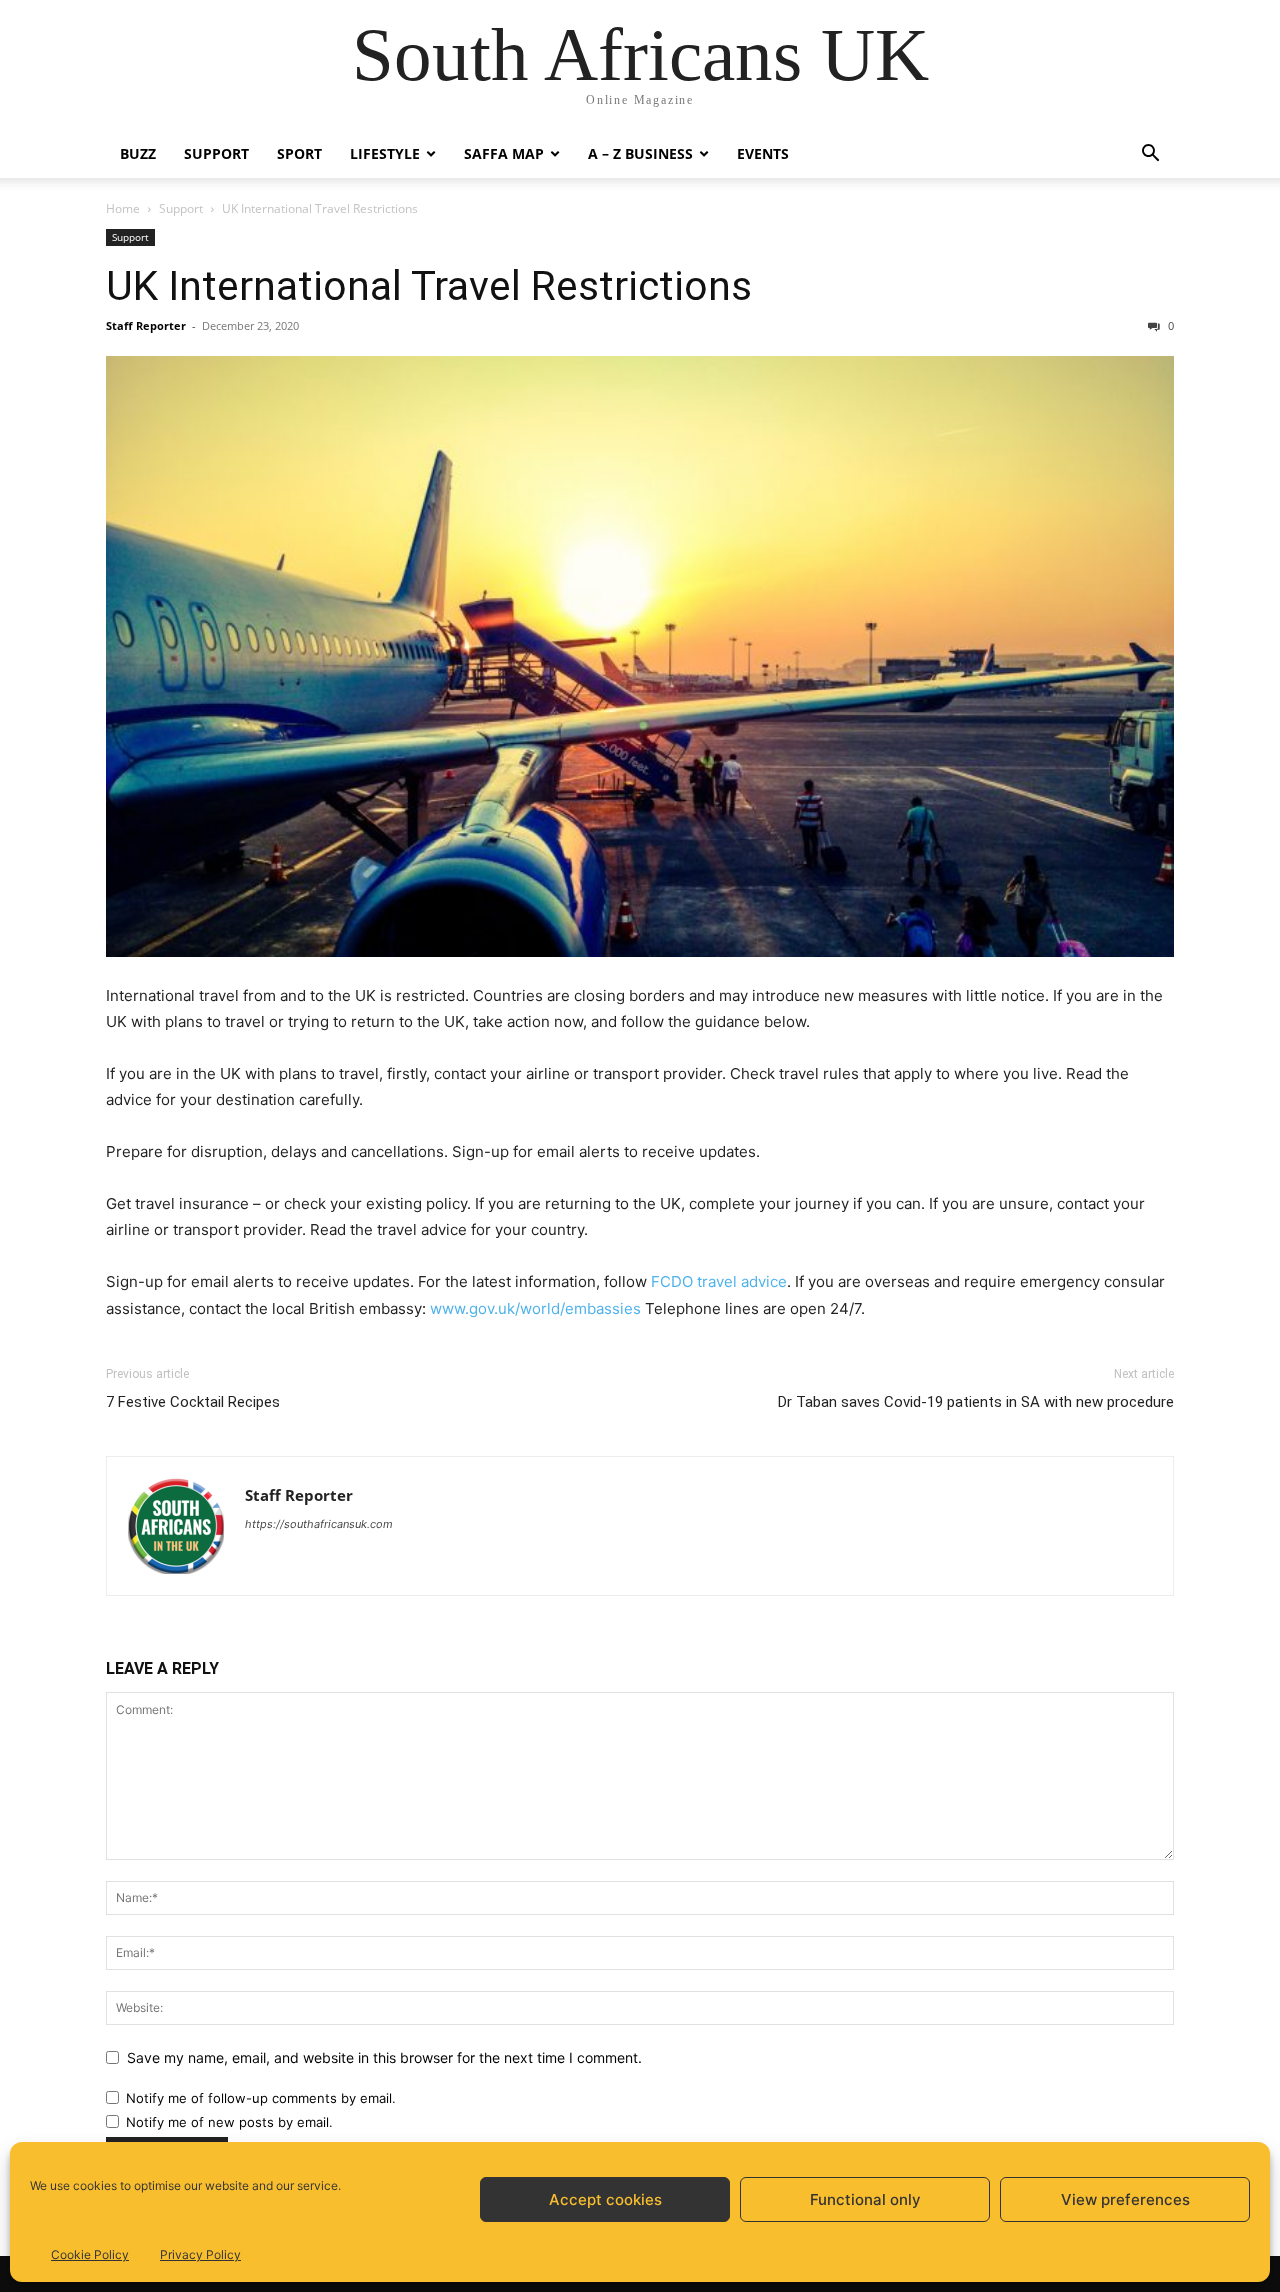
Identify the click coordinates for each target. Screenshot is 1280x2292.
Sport (299, 153)
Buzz (138, 153)
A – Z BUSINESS (640, 153)
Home (123, 208)
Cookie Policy (90, 2254)
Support (216, 153)
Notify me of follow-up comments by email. (261, 2098)
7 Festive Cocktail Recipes (193, 1402)
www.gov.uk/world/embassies (535, 1308)
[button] (1150, 155)
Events (763, 153)
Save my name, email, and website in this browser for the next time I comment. (384, 2057)
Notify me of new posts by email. (229, 2122)
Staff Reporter (146, 325)
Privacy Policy (200, 2254)
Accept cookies (605, 2199)
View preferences (1125, 2199)
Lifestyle (385, 153)
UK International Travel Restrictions (429, 286)
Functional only (865, 2199)
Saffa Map (504, 153)
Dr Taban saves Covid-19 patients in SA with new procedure (976, 1402)
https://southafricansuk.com (319, 1524)
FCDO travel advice (719, 1281)
